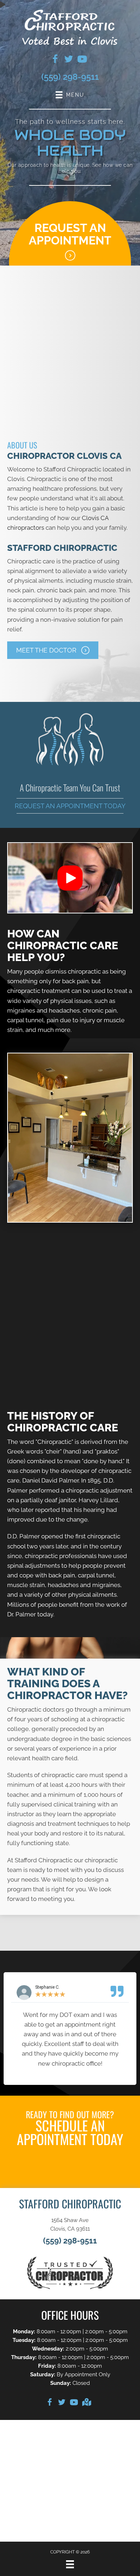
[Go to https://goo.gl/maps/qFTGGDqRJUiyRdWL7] (86, 2403)
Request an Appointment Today (70, 806)
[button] (53, 650)
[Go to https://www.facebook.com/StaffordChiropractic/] (55, 60)
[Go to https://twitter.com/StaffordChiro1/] (69, 60)
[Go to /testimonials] (70, 1359)
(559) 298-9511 (70, 77)
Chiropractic (54, 1442)
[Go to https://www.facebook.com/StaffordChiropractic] (50, 2403)
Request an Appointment (70, 234)
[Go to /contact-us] (70, 1273)
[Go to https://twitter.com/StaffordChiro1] (62, 2403)
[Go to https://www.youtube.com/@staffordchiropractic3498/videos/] (82, 60)
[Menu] (70, 2564)
